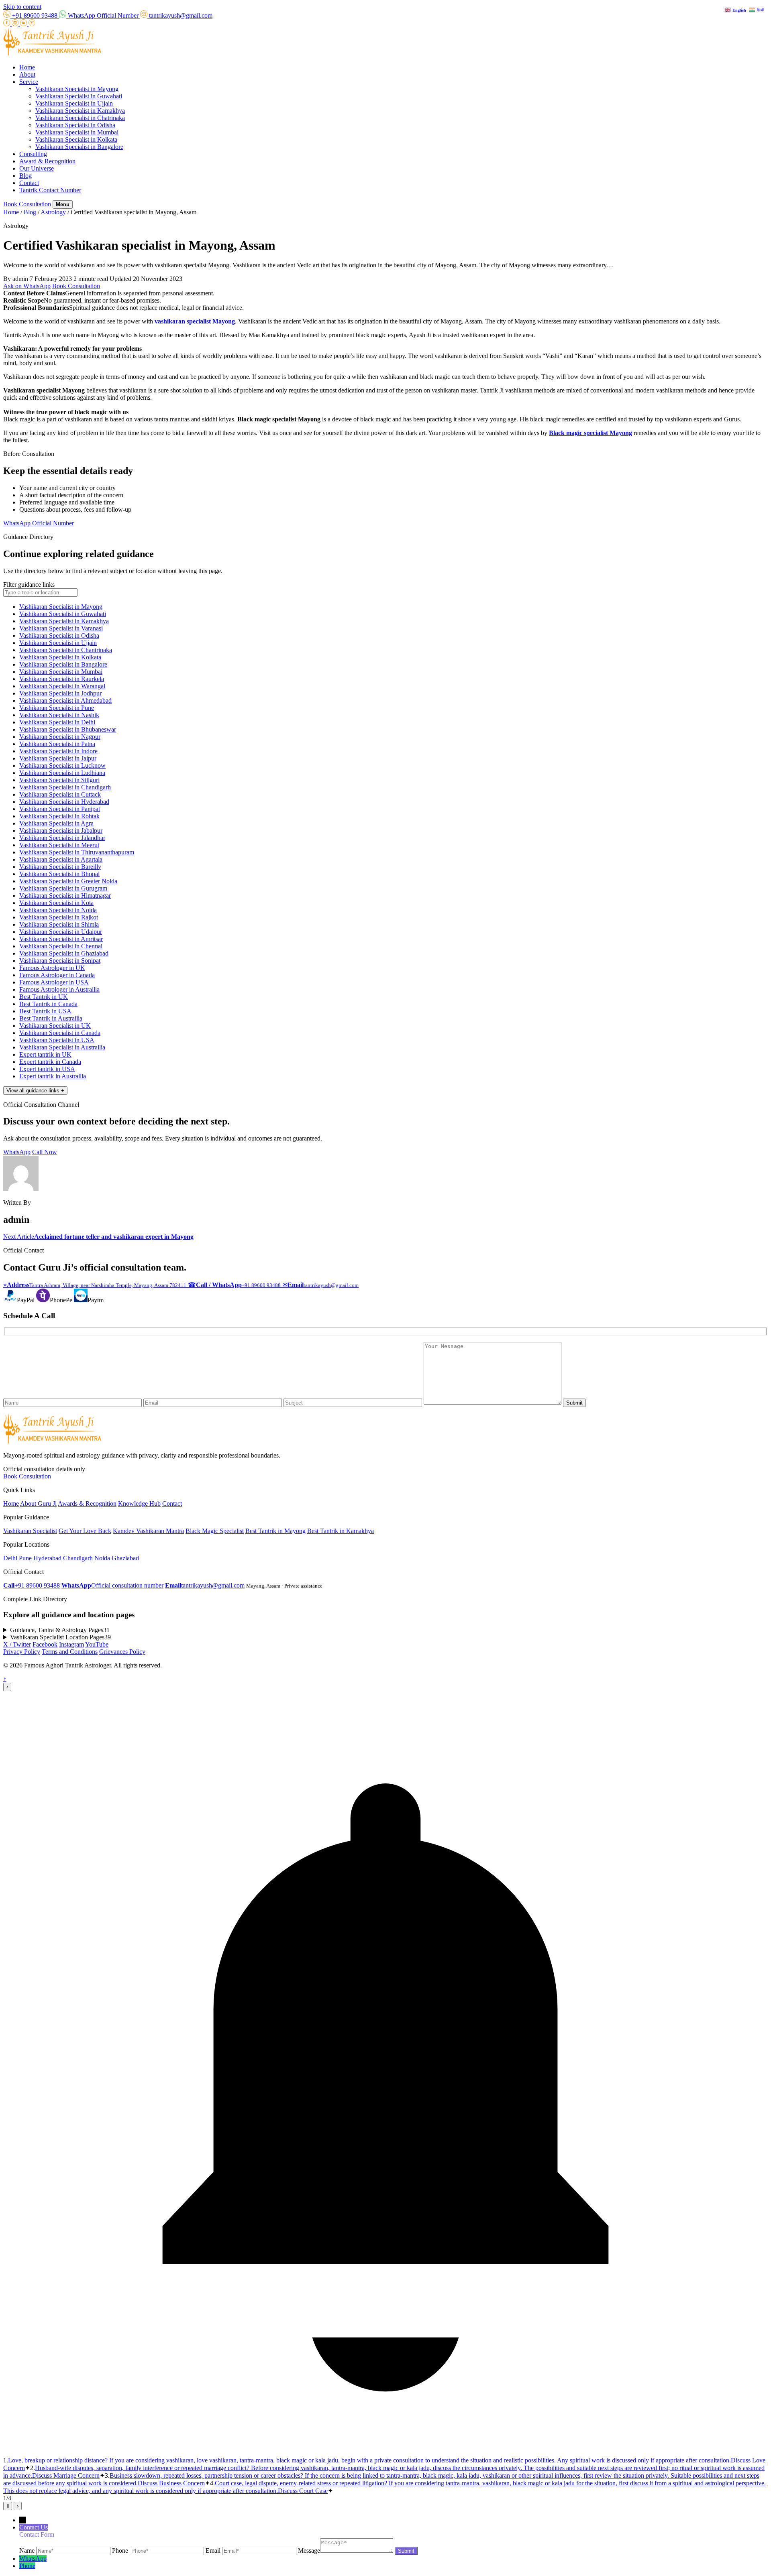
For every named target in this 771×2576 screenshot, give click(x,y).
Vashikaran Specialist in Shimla (59, 924)
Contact (29, 183)
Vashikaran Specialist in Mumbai (77, 132)
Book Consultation (27, 204)
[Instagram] (16, 24)
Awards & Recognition (87, 1504)
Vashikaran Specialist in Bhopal (59, 874)
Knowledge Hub (139, 1504)
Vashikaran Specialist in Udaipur (61, 932)
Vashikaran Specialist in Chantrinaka (66, 650)
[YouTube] (32, 24)
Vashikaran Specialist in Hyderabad (64, 802)
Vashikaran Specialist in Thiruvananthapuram (77, 852)
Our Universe (37, 168)
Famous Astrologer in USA (54, 982)
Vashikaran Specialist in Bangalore (79, 147)
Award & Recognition (47, 161)
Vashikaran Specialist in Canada (60, 1033)
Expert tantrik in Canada (50, 1062)
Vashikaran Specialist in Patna (57, 744)
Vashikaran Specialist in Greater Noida (68, 881)
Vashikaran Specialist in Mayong (77, 89)
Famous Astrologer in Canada (57, 975)
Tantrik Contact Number (50, 190)
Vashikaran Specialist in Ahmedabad (65, 700)
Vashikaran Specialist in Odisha (75, 125)
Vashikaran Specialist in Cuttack (60, 794)
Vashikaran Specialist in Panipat (60, 809)
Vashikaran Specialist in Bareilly (60, 867)
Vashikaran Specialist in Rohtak (59, 816)
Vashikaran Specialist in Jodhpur (60, 693)
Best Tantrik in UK (44, 997)
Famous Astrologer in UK (52, 968)
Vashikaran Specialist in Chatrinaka (80, 118)
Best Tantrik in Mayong (275, 1531)
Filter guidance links (29, 585)
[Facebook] (7, 24)
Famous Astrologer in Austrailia (59, 989)
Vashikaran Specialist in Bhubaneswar (68, 729)
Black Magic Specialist (215, 1531)
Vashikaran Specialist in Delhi (57, 722)
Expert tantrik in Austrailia (53, 1076)
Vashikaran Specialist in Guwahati (79, 96)
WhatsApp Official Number (39, 523)
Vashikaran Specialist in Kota (56, 903)
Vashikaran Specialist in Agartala (61, 859)
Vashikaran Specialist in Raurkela (62, 679)
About (27, 74)
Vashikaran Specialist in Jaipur (58, 758)
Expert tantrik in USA (47, 1069)
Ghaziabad (125, 1558)
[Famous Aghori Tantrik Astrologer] (52, 54)
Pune (25, 1558)
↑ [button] (5, 1679)
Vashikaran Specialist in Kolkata (76, 139)
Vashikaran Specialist (30, 1531)
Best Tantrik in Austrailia (51, 1018)
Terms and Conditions (70, 1652)
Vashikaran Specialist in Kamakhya (80, 111)
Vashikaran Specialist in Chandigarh (65, 787)
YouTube (97, 1644)
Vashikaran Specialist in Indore (58, 751)
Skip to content (22, 7)
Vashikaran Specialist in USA (57, 1040)
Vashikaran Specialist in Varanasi (61, 628)
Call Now (45, 1152)
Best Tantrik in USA (45, 1011)
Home (27, 67)
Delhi (10, 1558)
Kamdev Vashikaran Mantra (148, 1531)
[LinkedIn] (24, 24)
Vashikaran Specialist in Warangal (62, 686)
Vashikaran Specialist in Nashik (59, 715)
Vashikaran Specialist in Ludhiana (62, 773)
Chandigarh (78, 1558)
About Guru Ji (38, 1504)
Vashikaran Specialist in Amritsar (61, 939)
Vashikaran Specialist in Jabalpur (61, 831)
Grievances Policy (122, 1652)
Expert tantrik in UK (45, 1054)
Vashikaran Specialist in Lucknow (62, 765)
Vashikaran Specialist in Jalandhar (62, 838)
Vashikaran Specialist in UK (55, 1026)
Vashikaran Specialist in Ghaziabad (64, 953)
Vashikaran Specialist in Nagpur (60, 737)
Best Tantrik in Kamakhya (341, 1531)
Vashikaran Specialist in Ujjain (74, 103)
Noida (102, 1558)
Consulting (33, 154)
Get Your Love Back (85, 1531)
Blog (25, 176)
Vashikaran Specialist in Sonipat (60, 961)
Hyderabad (47, 1558)
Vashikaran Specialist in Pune (57, 708)
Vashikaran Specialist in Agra (56, 823)
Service (29, 82)
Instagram (71, 1644)
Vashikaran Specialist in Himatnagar (65, 896)
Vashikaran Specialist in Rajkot (59, 917)
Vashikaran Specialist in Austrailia (62, 1047)
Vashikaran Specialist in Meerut (59, 845)
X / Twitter (17, 1644)
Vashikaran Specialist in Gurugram (63, 888)
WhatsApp (17, 1152)
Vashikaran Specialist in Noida (58, 910)
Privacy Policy (22, 1652)
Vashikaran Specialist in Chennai (61, 946)
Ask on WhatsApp (27, 286)
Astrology (53, 212)
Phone (27, 2566)
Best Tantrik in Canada (48, 1004)
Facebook (45, 1644)
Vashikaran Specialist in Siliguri (59, 780)
